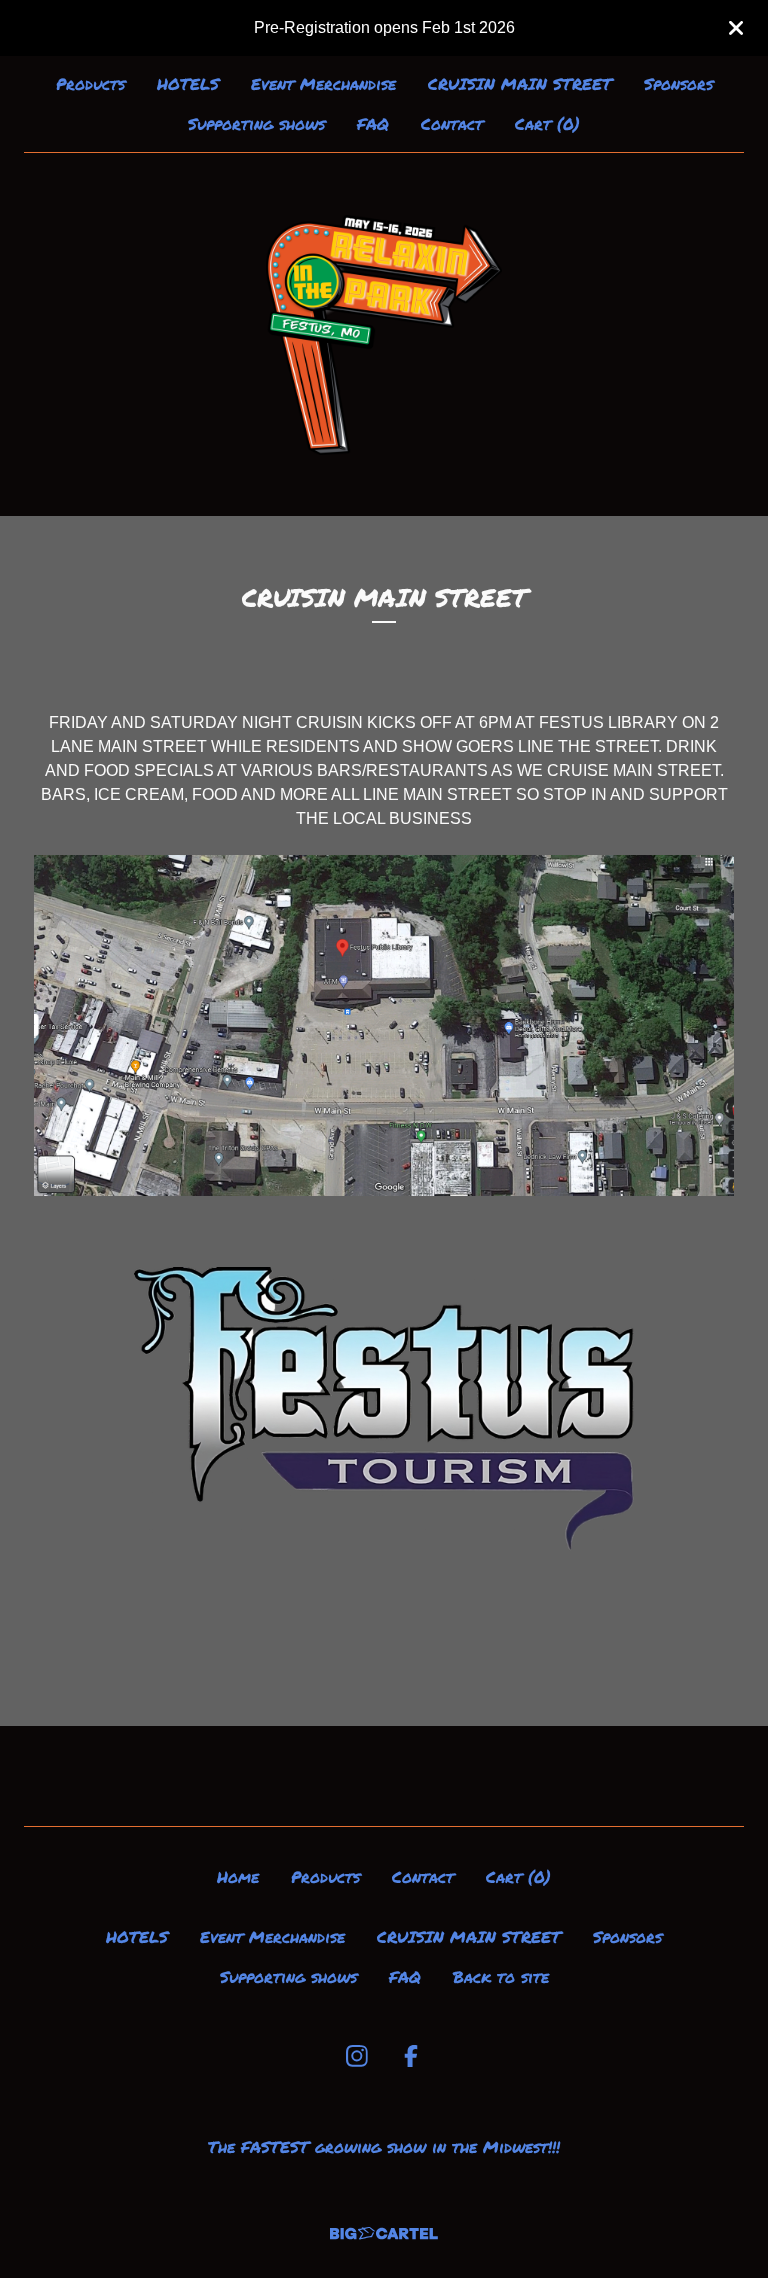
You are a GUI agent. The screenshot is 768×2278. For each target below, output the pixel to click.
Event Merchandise (323, 83)
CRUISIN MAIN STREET (520, 83)
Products (90, 83)
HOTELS (188, 83)
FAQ (373, 123)
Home (238, 1876)
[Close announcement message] (736, 28)
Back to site (501, 1976)
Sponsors (678, 83)
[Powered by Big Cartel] (384, 2233)
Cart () (547, 123)
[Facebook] (411, 2056)
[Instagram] (357, 2056)
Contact (452, 123)
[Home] (384, 335)
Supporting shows (256, 123)
